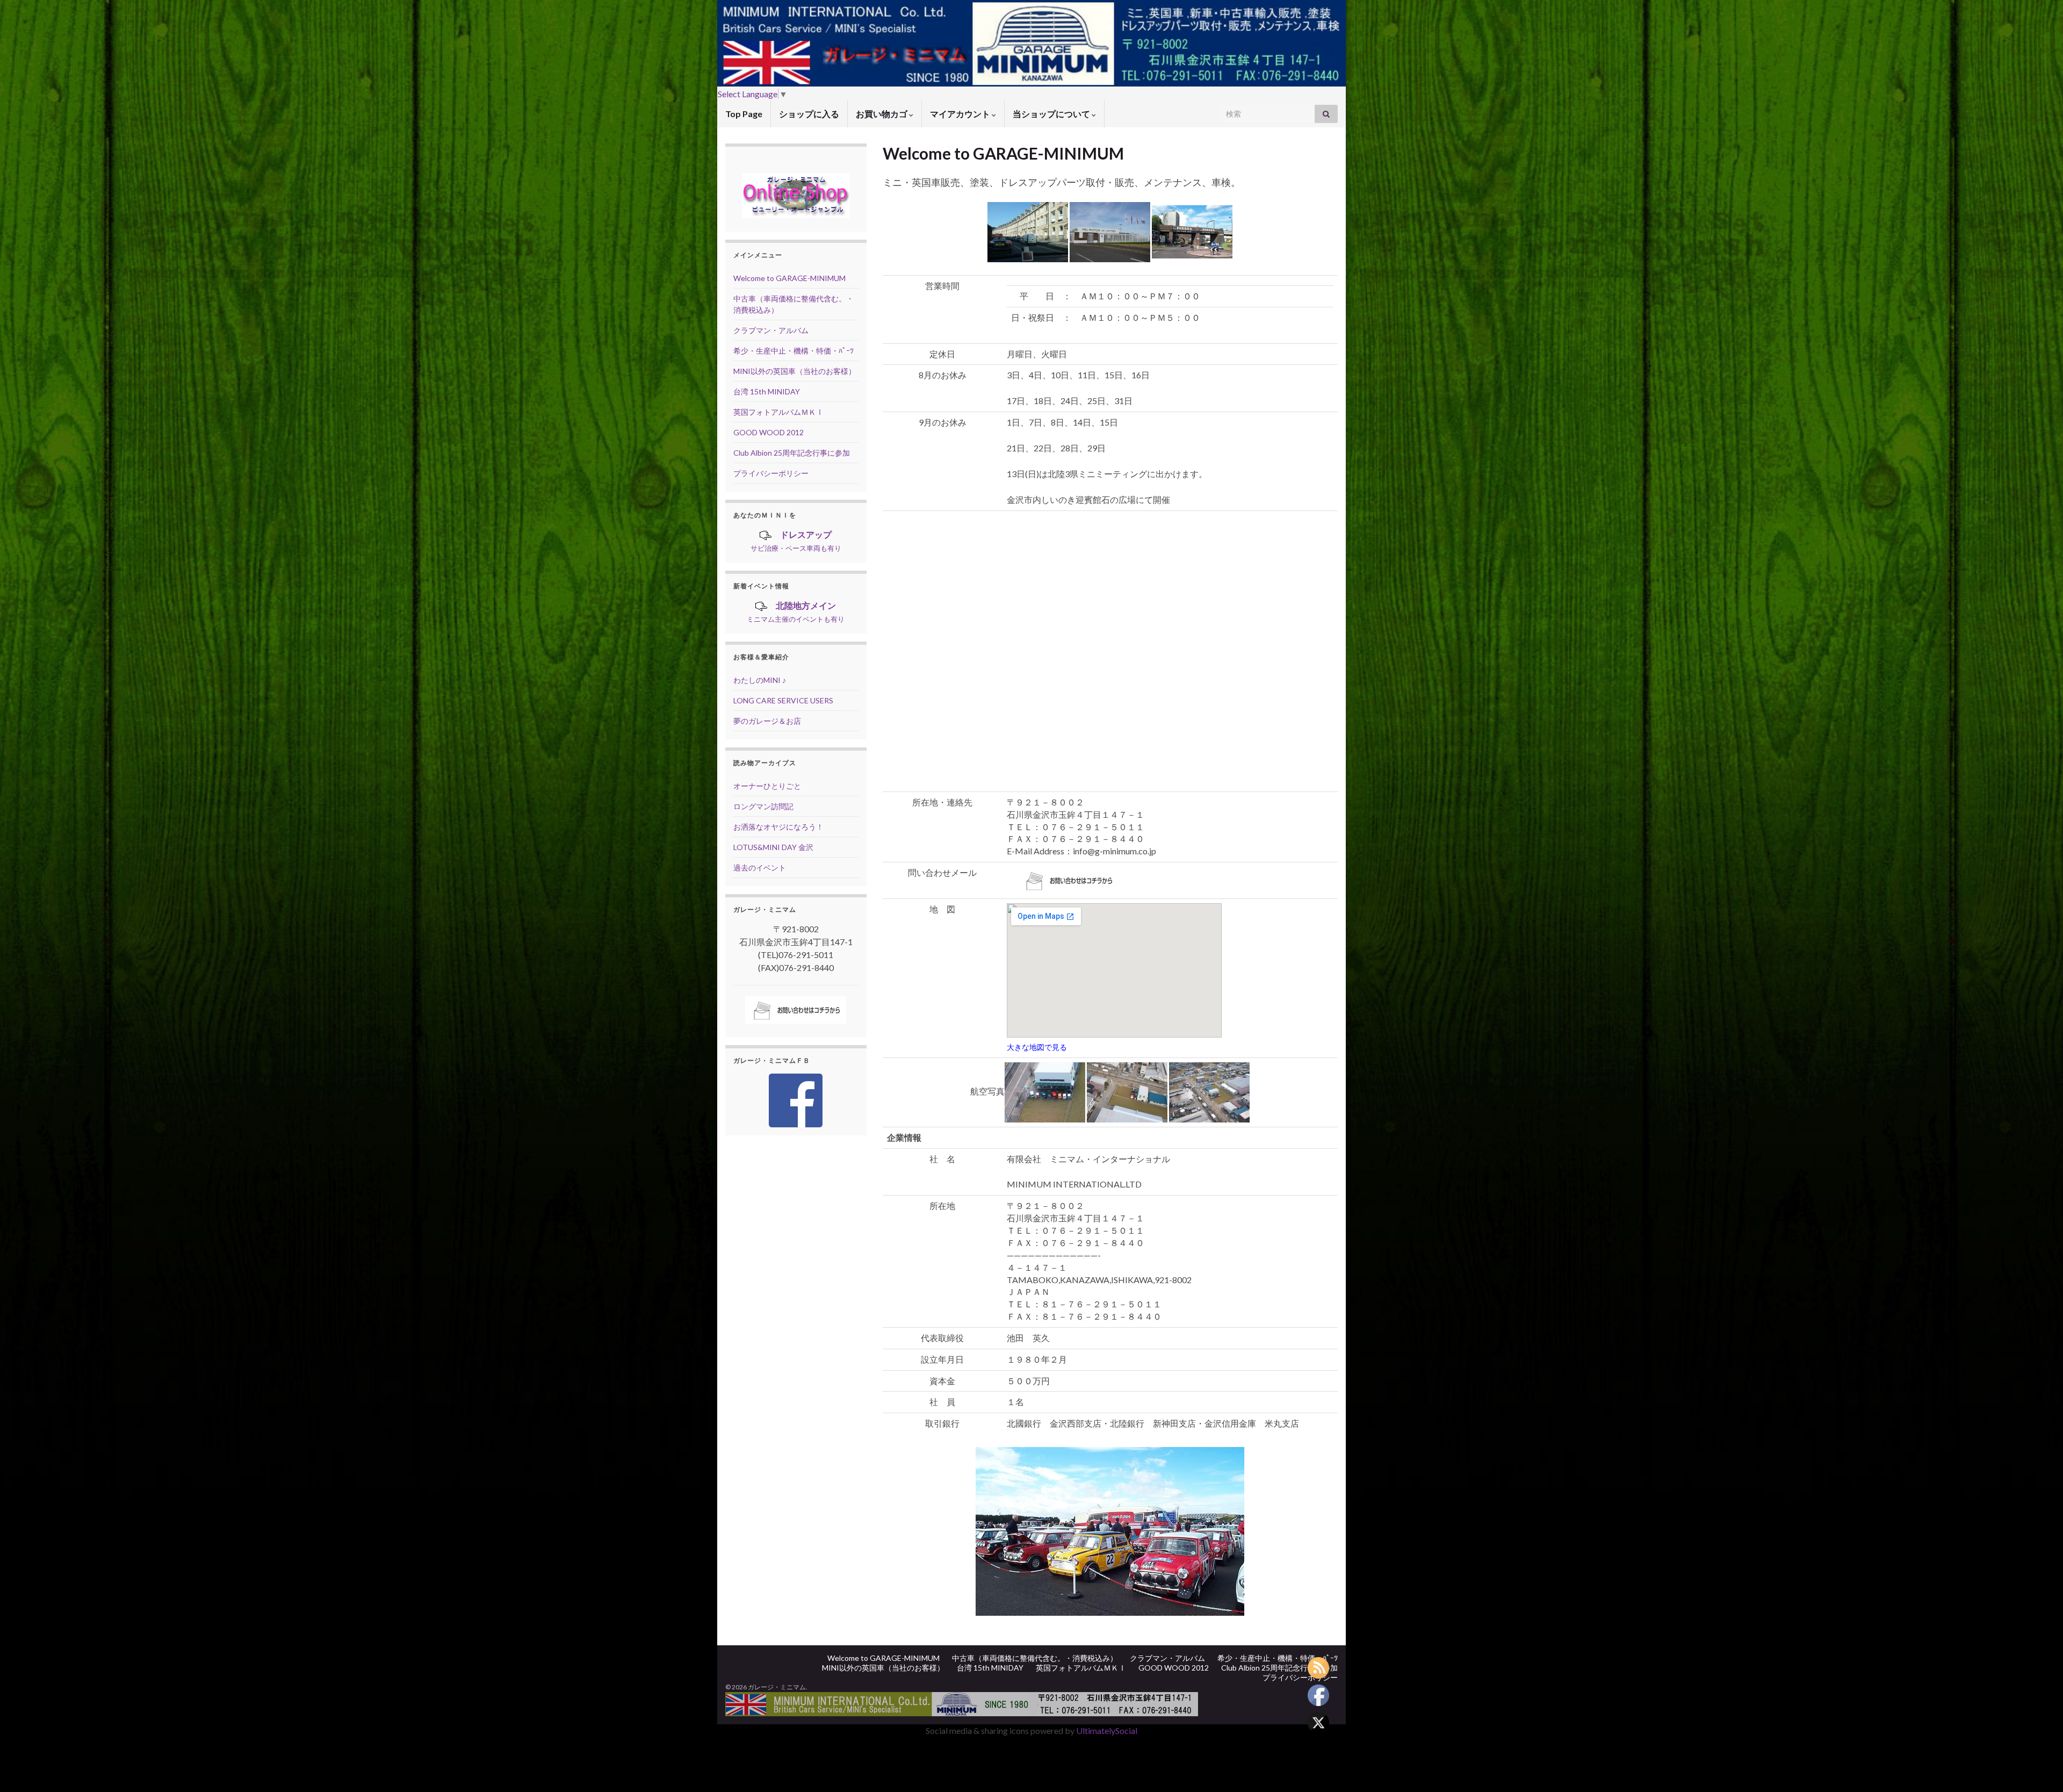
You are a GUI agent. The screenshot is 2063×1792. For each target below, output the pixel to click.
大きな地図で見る (1037, 1047)
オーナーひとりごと (767, 786)
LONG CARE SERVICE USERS (783, 700)
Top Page (744, 114)
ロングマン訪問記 (763, 806)
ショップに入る (809, 114)
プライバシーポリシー (771, 473)
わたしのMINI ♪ (760, 680)
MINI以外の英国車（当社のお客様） (795, 371)
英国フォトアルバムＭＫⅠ (778, 412)
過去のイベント (760, 868)
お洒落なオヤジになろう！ (778, 827)
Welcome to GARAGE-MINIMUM (789, 278)
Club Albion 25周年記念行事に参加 (792, 453)
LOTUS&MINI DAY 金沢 (773, 847)
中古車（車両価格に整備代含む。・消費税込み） (1035, 1658)
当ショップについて (1052, 114)
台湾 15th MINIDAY (767, 391)
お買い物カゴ (882, 114)
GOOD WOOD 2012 (769, 432)
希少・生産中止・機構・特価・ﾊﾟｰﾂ (794, 351)
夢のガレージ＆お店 (767, 721)
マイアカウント (961, 114)
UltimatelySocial (1107, 1730)
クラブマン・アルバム (771, 330)
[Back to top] (2039, 1768)
